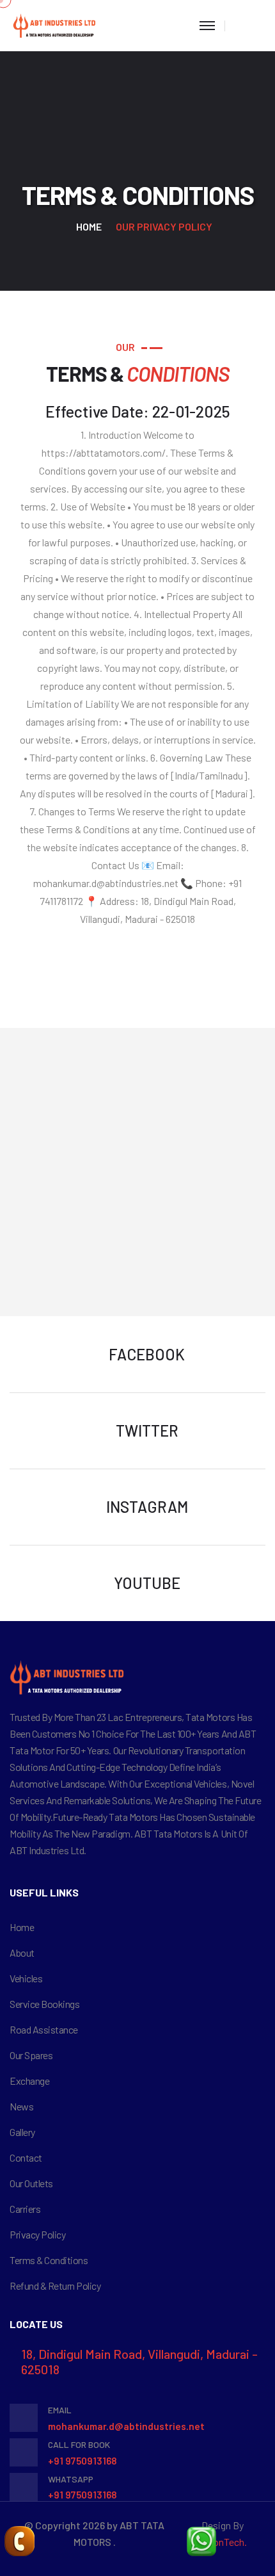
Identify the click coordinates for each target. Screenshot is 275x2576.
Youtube (147, 1583)
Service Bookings (44, 2004)
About (22, 1952)
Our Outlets (31, 2183)
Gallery (22, 2132)
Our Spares (31, 2055)
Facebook (147, 1354)
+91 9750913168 (82, 2461)
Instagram (147, 1507)
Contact (26, 2157)
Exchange (29, 2081)
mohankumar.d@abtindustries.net (126, 2426)
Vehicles (26, 1978)
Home (89, 226)
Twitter (147, 1431)
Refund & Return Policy (55, 2286)
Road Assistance (44, 2029)
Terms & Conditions (49, 2260)
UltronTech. (222, 2542)
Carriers (25, 2209)
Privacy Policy (37, 2234)
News (21, 2106)
